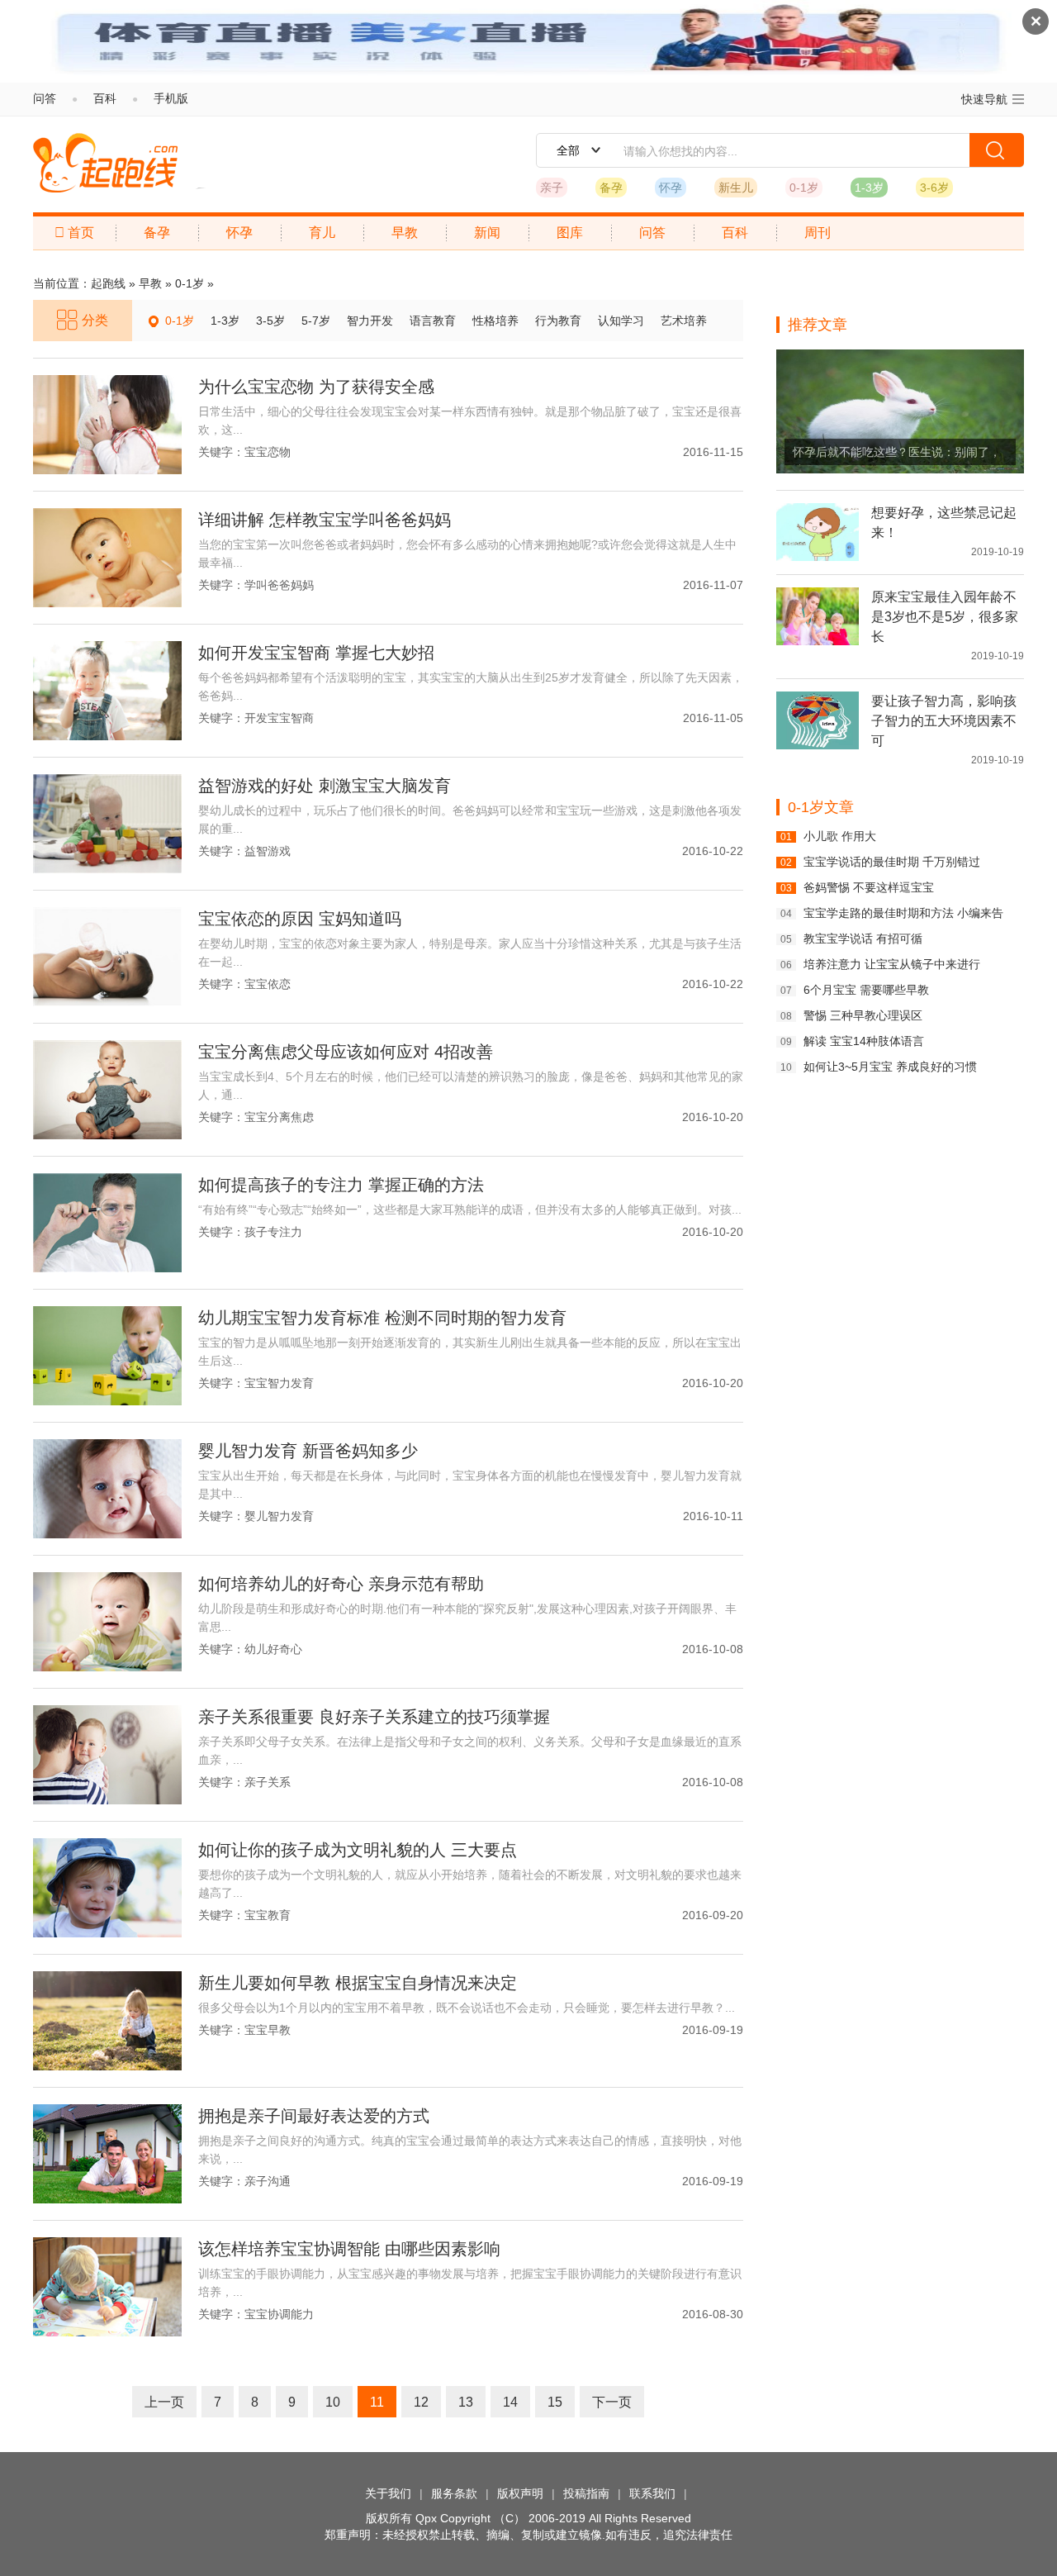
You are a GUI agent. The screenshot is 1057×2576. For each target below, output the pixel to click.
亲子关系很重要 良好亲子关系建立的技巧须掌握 (374, 1717)
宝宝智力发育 (279, 1383)
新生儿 (736, 188)
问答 (45, 98)
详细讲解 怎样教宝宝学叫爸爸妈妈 (325, 520)
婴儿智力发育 (279, 1516)
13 (466, 2402)
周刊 (818, 233)
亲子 (552, 188)
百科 (105, 98)
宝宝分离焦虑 (279, 1117)
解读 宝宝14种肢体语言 (864, 1041)
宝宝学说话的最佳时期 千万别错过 (892, 862)
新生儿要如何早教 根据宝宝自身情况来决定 (358, 1983)
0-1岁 (804, 188)
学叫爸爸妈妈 (279, 585)
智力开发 (370, 321)
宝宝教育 (268, 1915)
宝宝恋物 (268, 452)
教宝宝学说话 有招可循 (863, 939)
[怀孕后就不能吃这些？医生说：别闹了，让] (900, 411)
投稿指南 (586, 2493)
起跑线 (105, 163)
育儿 (322, 233)
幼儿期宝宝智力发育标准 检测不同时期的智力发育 (382, 1318)
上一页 (164, 2402)
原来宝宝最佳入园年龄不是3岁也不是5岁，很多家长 (945, 617)
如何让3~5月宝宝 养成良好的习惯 (890, 1067)
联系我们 (652, 2493)
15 (555, 2402)
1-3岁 (869, 188)
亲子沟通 (268, 2181)
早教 (405, 233)
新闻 (487, 233)
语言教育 (433, 321)
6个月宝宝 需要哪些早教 (866, 990)
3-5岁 (270, 321)
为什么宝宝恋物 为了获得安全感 (316, 387)
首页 (74, 233)
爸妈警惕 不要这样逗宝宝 (869, 887)
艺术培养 (684, 321)
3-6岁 (934, 188)
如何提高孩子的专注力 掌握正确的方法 (341, 1185)
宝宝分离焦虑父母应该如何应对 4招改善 (346, 1052)
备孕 (611, 188)
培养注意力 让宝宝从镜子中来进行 (892, 964)
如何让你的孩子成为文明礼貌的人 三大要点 (358, 1850)
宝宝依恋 (268, 984)
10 (333, 2402)
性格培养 (495, 321)
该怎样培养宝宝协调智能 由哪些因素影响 (349, 2249)
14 (510, 2402)
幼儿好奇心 (273, 1649)
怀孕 (671, 188)
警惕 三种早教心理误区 (863, 1015)
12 (421, 2402)
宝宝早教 (268, 2030)
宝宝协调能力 (279, 2314)
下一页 (612, 2402)
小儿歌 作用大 (840, 836)
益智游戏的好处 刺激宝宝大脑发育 (325, 786)
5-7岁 (316, 321)
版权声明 (520, 2493)
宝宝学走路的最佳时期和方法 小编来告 (903, 913)
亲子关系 (268, 1782)
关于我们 (388, 2493)
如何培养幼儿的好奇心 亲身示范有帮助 (341, 1584)
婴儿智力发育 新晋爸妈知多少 (308, 1451)
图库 (570, 233)
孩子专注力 (273, 1232)
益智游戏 (268, 851)
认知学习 (621, 321)
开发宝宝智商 (279, 718)
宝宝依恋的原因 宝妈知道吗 (300, 919)
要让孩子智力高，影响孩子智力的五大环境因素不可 (944, 721)
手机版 (171, 98)
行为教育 (558, 321)
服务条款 (454, 2493)
